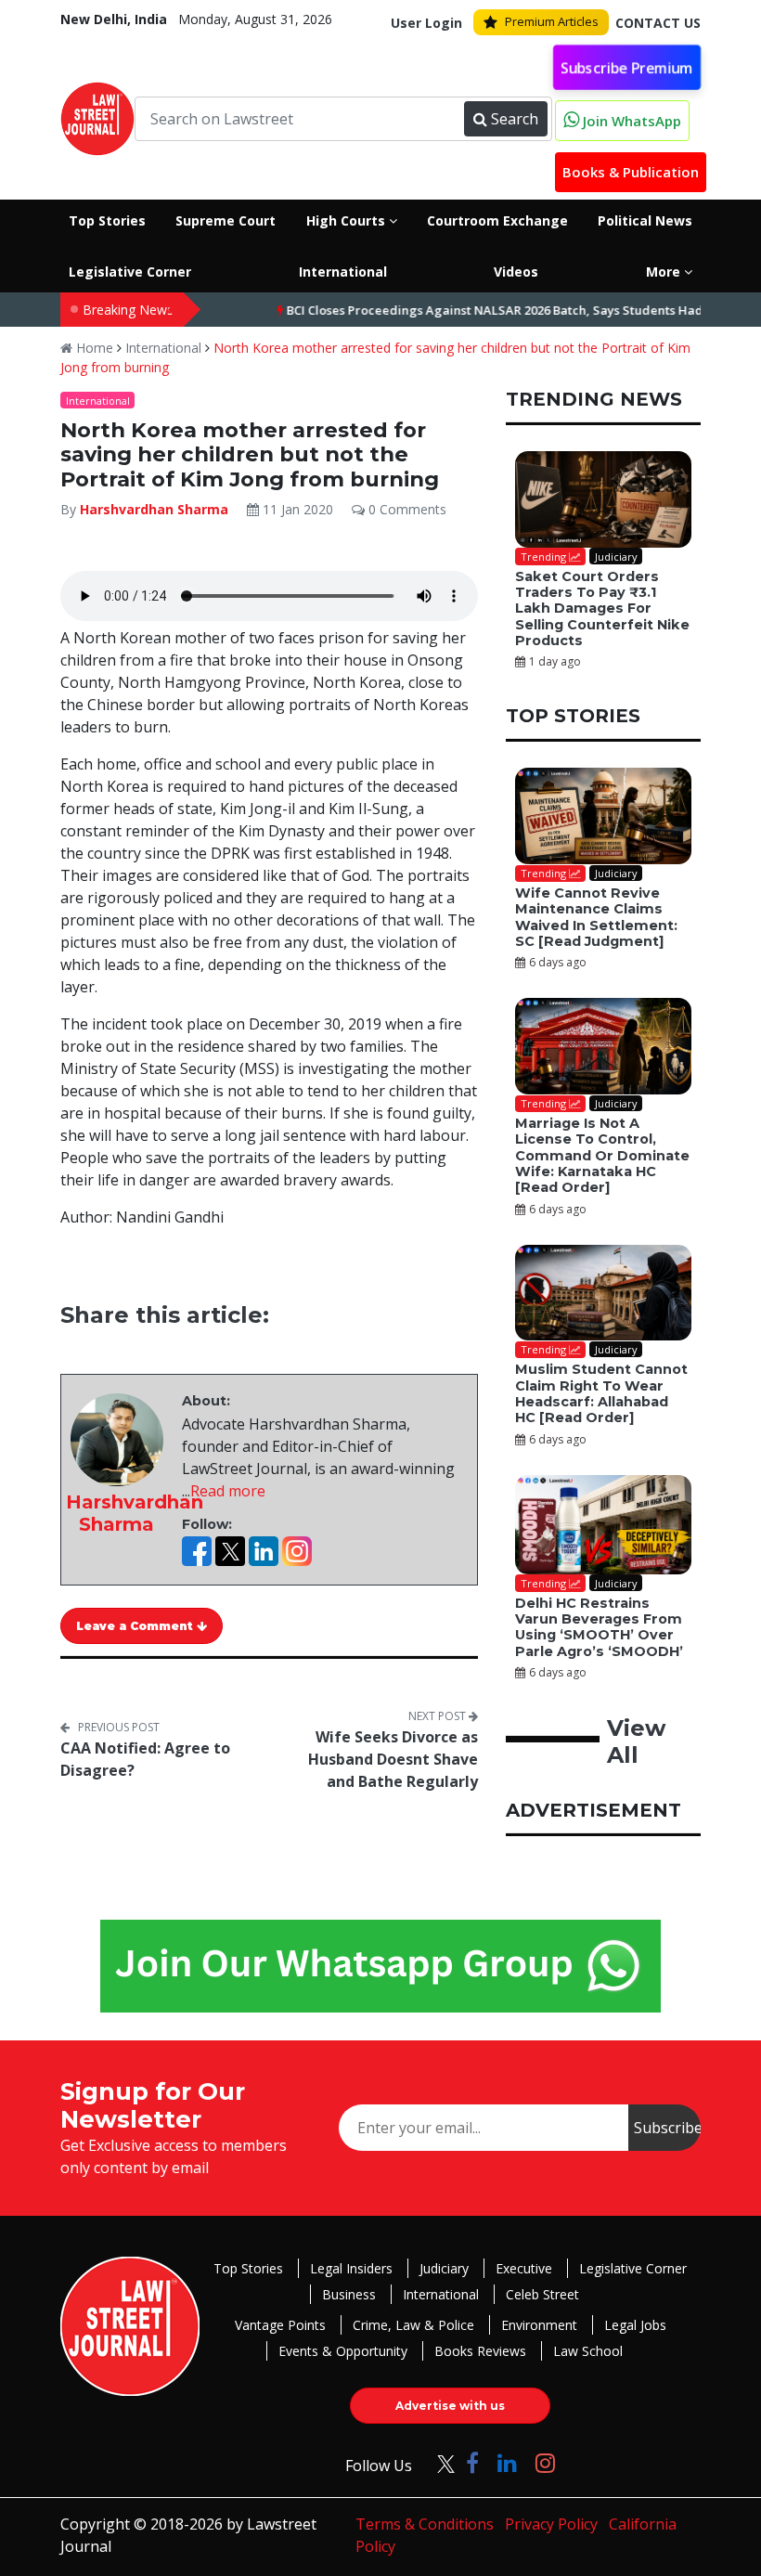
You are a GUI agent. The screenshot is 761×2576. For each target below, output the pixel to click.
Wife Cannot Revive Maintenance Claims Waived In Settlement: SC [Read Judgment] (596, 917)
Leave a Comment (136, 1626)
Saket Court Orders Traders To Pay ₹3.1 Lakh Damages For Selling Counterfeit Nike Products (602, 608)
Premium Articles (552, 21)
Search (515, 119)
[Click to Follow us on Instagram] (545, 2462)
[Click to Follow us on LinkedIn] (507, 2462)
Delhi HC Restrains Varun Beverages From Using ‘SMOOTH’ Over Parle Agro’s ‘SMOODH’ (599, 1627)
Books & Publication (631, 172)
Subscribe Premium (627, 67)
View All (636, 1741)
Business (349, 2294)
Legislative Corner (633, 2268)
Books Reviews (480, 2351)
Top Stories (248, 2268)
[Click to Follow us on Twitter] (439, 2462)
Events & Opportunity (343, 2351)
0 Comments (406, 509)
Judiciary (444, 2268)
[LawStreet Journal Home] (97, 117)
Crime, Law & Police (413, 2325)
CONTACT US (658, 23)
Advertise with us (450, 2406)
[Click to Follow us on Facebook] (472, 2462)
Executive (524, 2268)
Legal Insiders (351, 2268)
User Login (426, 23)
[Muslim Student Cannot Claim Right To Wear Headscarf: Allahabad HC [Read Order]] (603, 1293)
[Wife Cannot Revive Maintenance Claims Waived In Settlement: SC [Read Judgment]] (603, 816)
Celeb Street (542, 2294)
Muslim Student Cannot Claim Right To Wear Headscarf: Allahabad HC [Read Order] (601, 1393)
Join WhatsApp (630, 121)
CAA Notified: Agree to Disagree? (145, 1759)
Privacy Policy (551, 2524)
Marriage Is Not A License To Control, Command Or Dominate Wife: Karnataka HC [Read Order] (602, 1155)
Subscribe (667, 2128)
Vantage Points (280, 2325)
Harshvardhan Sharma (154, 509)
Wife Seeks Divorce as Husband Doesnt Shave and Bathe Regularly (393, 1759)
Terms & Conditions (425, 2524)
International (163, 348)
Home (93, 348)
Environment (539, 2325)
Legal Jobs (635, 2325)
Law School (588, 2351)
